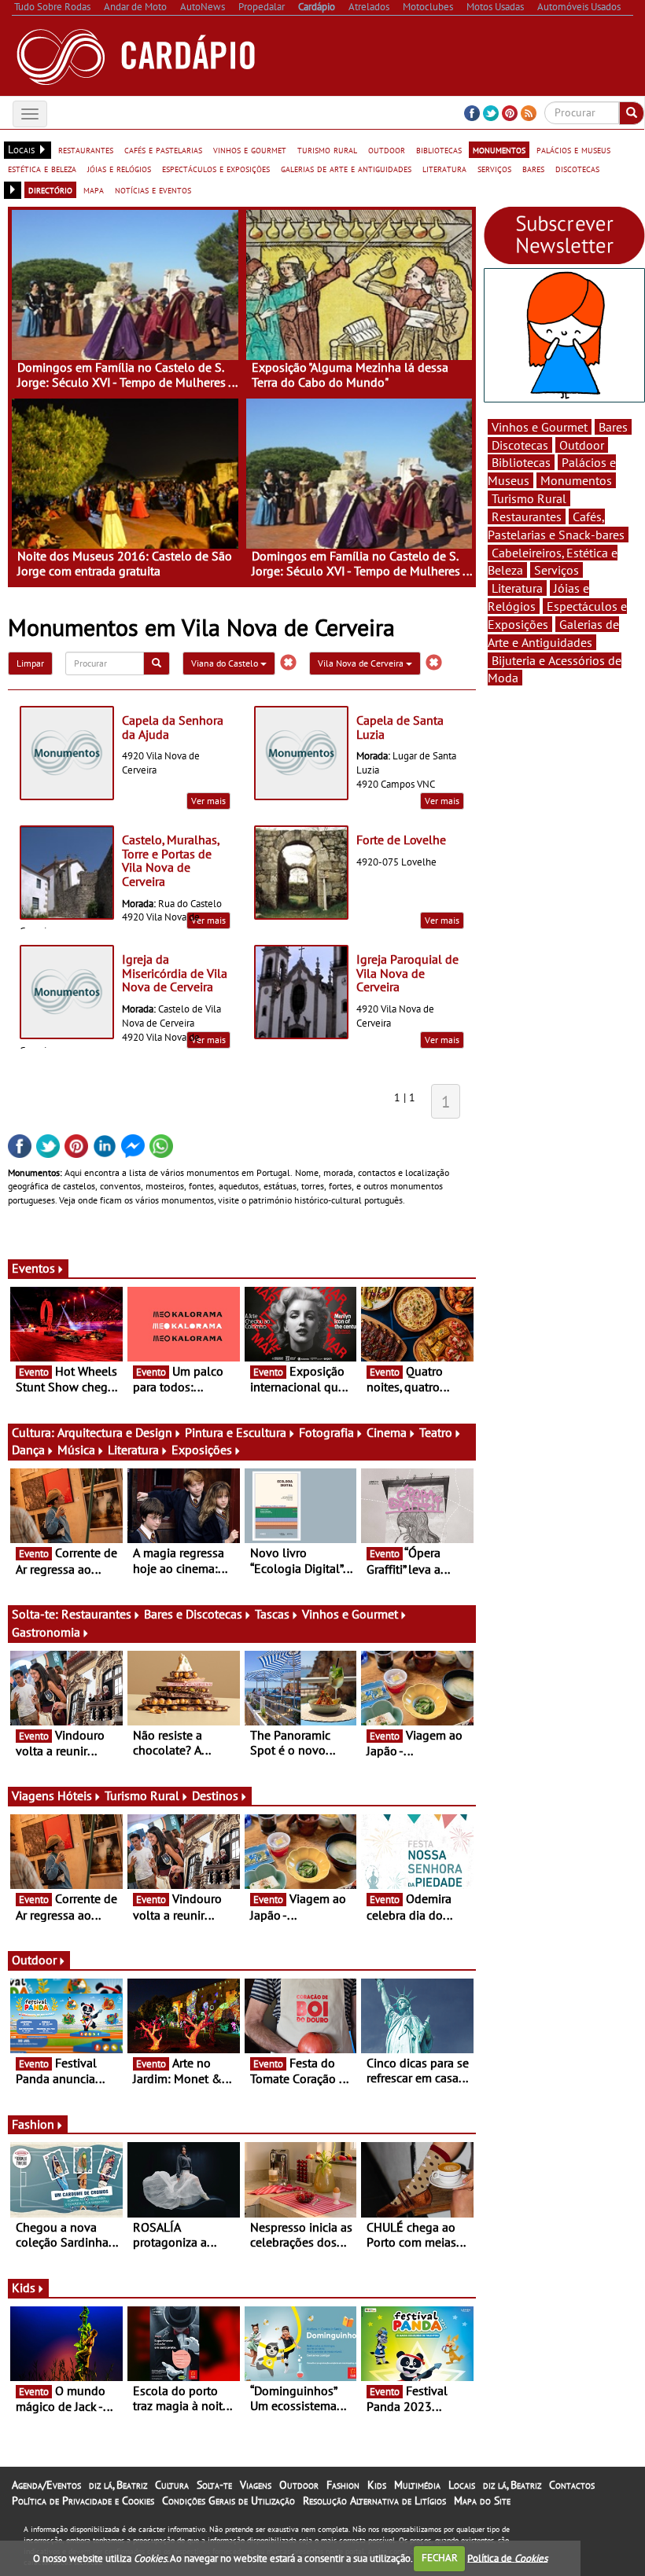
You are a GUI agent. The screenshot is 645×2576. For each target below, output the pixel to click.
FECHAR (440, 2558)
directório (50, 189)
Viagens (256, 2485)
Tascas (272, 1614)
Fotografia (326, 1432)
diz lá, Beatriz (118, 2485)
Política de (507, 2558)
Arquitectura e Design (115, 1432)
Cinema (387, 1432)
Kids (24, 2288)
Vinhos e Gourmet (350, 1614)
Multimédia (417, 2485)
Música (76, 1450)
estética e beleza (42, 168)
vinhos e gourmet (250, 149)
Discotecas (520, 445)
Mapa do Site (482, 2501)
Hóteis (75, 1795)
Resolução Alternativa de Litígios (374, 2501)
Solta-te (214, 2485)
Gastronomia (46, 1632)
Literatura (133, 1450)
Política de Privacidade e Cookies (83, 2501)
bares (533, 168)
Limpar (30, 663)
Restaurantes (96, 1614)
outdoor (387, 149)
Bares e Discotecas (193, 1614)
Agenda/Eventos (46, 2485)
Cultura (172, 2485)
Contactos (572, 2485)
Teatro (436, 1432)
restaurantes (86, 149)
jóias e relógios (119, 168)
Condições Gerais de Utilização (229, 2501)
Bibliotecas (521, 462)
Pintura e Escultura (236, 1432)
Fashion (33, 2124)
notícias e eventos (153, 189)
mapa (94, 189)
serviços (494, 168)
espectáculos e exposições (216, 168)
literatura (444, 168)
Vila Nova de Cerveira (362, 663)
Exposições (202, 1450)
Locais (462, 2485)
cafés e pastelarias (163, 149)
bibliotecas (439, 149)
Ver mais (208, 801)
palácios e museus (573, 149)
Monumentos (576, 480)
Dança (28, 1450)
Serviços (557, 570)
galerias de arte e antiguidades (346, 168)
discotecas (577, 168)
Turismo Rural (142, 1795)
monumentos (499, 149)
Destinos (215, 1795)
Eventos (33, 1268)
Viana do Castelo (226, 663)
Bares (613, 427)
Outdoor (34, 1960)
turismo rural (327, 149)
